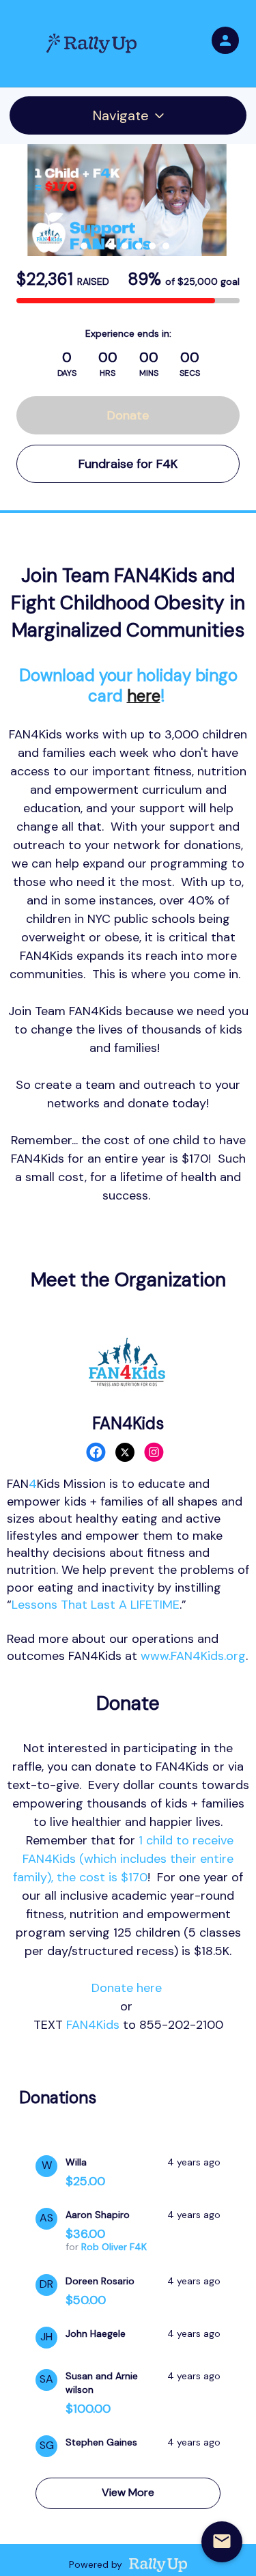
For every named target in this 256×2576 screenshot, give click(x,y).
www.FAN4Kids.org (193, 1656)
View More (128, 2492)
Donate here (127, 1988)
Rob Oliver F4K (114, 2247)
